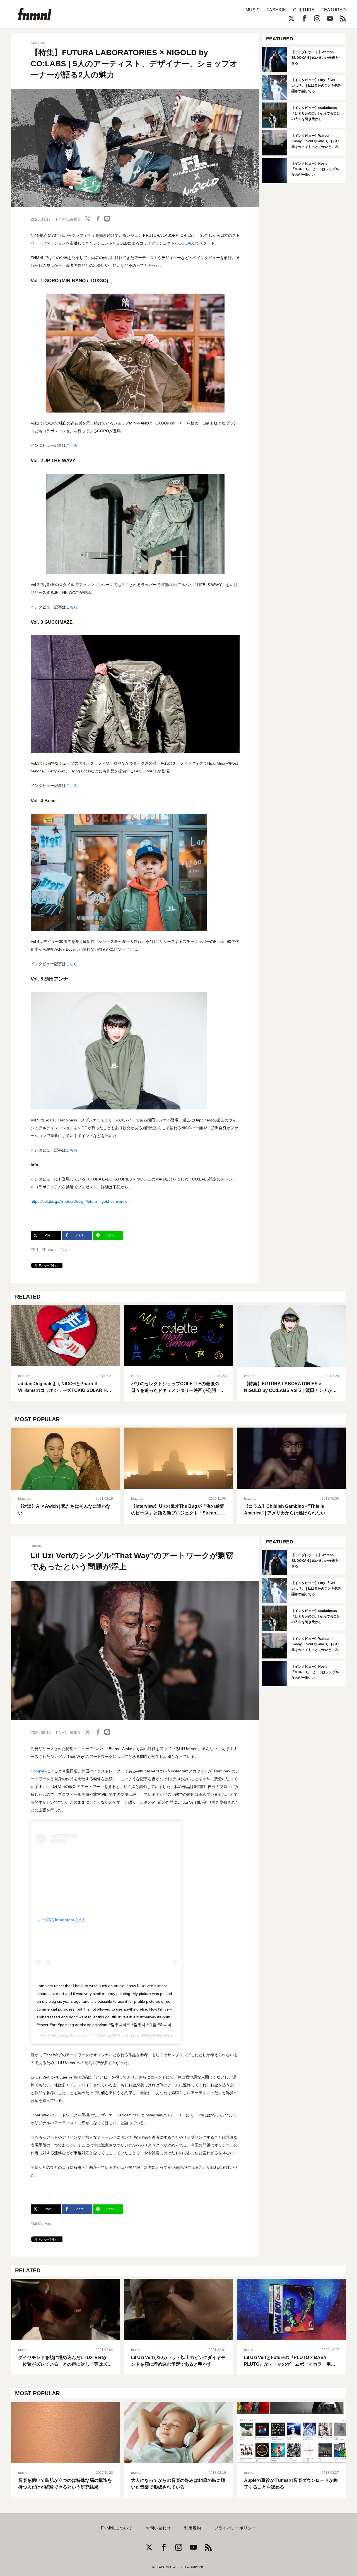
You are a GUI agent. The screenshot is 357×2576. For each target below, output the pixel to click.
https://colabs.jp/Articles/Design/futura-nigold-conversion (80, 1201)
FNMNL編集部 (69, 219)
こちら (72, 445)
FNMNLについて (117, 2528)
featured (38, 42)
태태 (44, 2035)
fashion (24, 1376)
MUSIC (253, 10)
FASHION (277, 10)
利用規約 (192, 2528)
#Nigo (65, 1250)
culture (136, 1376)
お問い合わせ (158, 2528)
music (36, 1545)
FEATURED (334, 10)
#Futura (49, 1250)
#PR (34, 1250)
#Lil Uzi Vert (41, 2223)
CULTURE (304, 10)
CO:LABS (187, 243)
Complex (38, 1771)
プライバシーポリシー (235, 2528)
